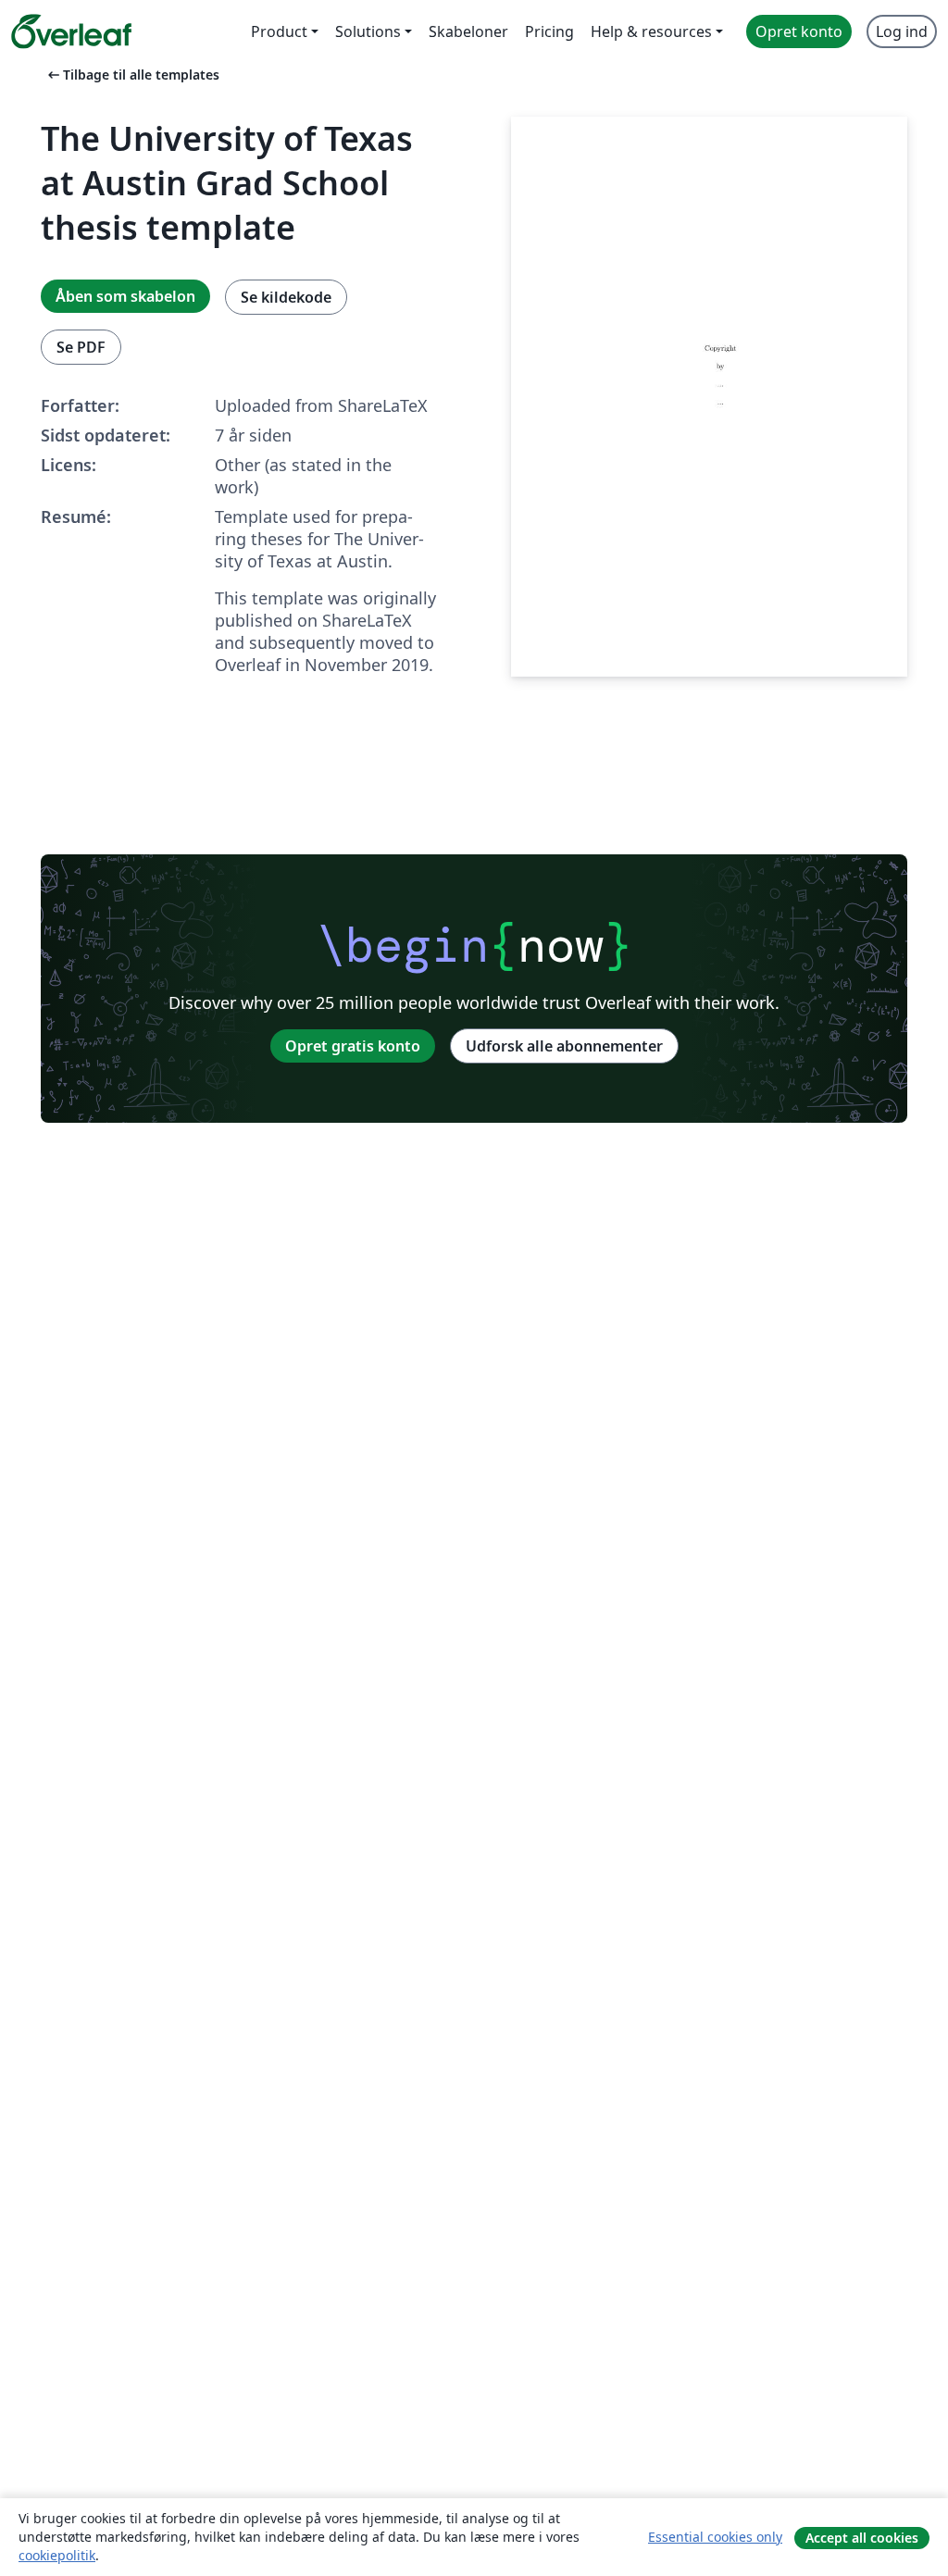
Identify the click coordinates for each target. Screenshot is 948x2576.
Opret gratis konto (353, 1046)
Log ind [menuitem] (902, 31)
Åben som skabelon (125, 296)
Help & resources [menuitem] (651, 31)
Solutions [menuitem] (368, 31)
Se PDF (81, 347)
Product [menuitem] (279, 31)
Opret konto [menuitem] (799, 31)
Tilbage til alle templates (132, 75)
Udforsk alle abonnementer (564, 1046)
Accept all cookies (862, 2538)
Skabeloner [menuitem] (468, 31)
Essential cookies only (715, 2537)
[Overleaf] (71, 31)
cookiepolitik (57, 2555)
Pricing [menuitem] (549, 31)
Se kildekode (286, 297)
